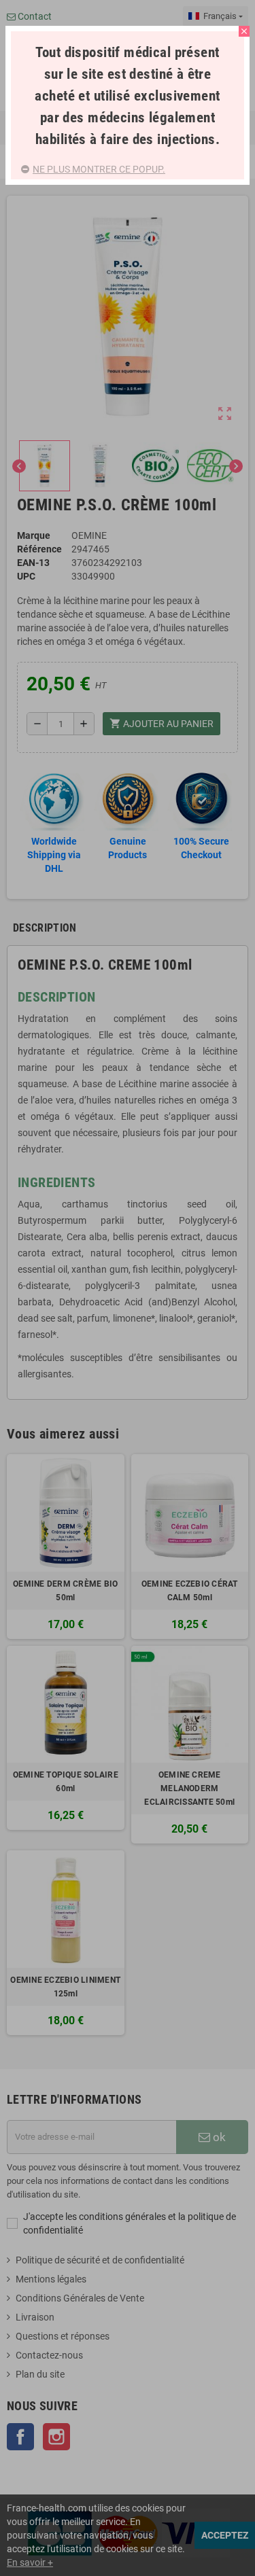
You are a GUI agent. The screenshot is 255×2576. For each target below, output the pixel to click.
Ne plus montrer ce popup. (99, 169)
